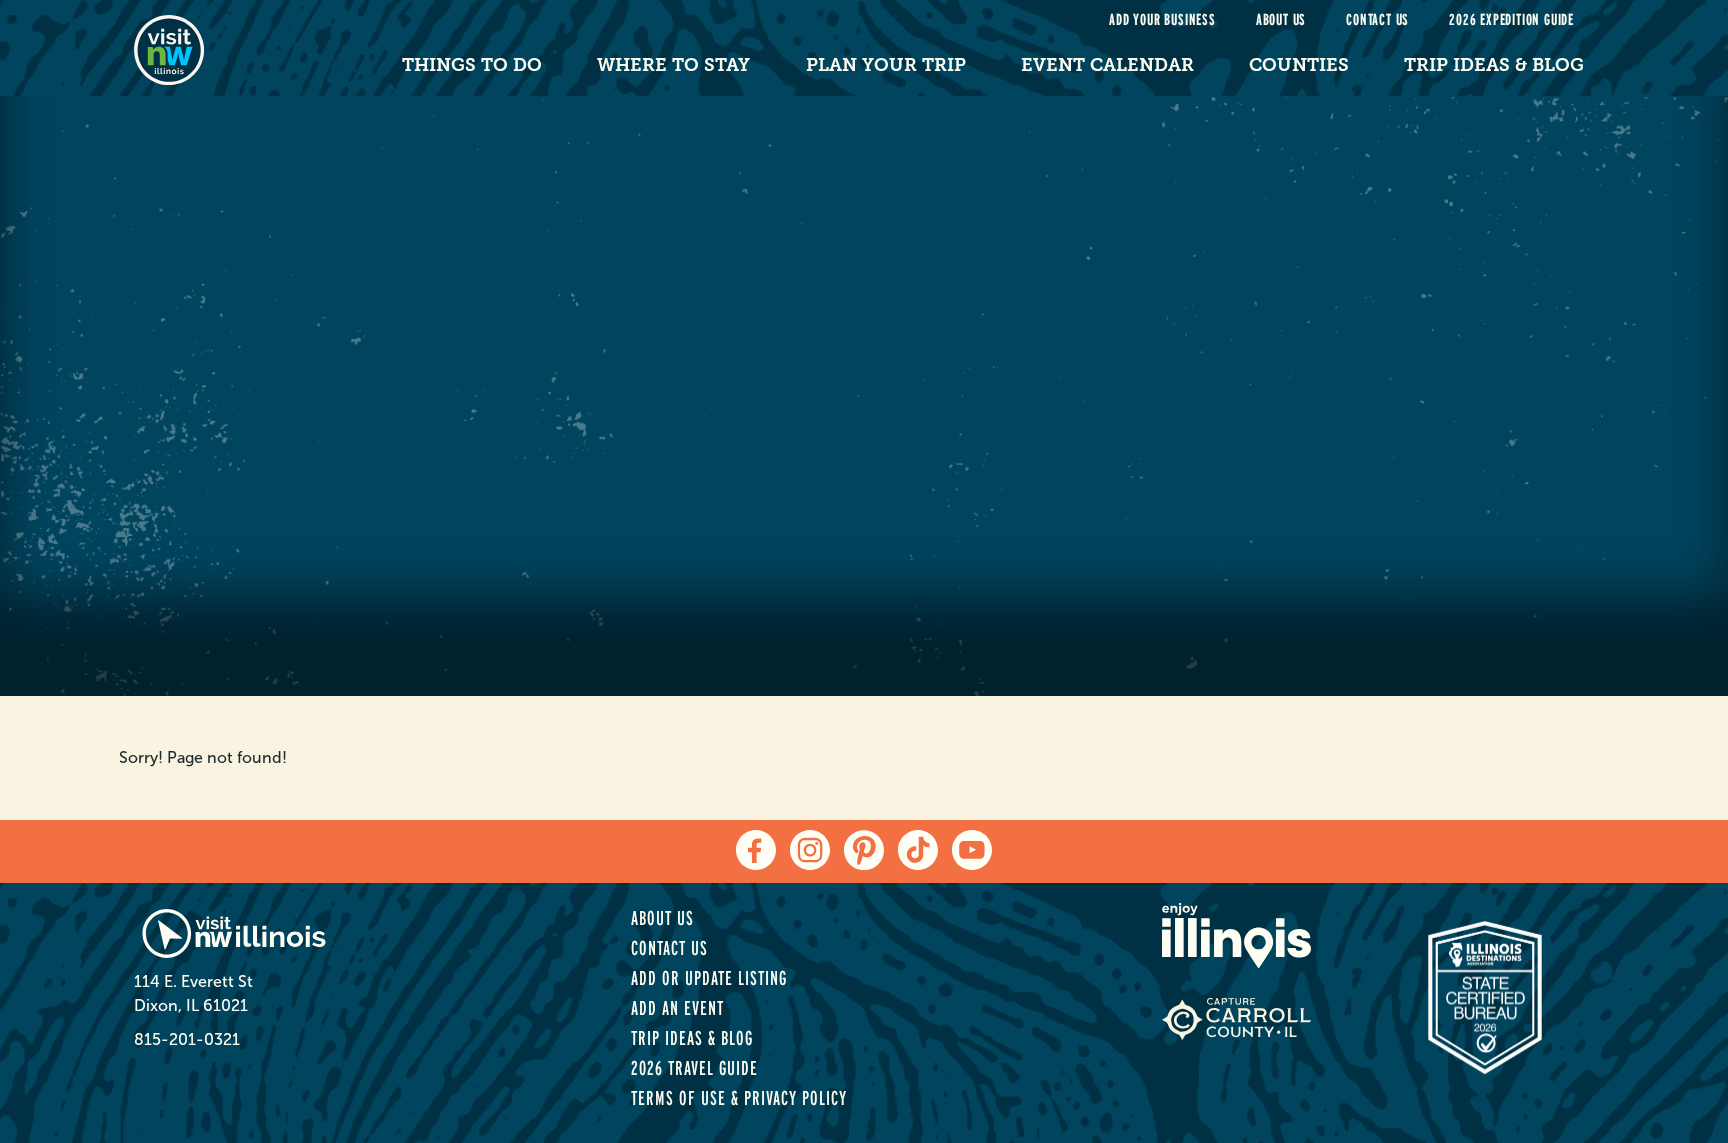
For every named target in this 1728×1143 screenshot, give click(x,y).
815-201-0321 (187, 1039)
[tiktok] (918, 850)
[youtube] (972, 850)
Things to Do (472, 65)
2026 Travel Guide (694, 1068)
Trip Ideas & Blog (1494, 65)
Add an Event (677, 1008)
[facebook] (756, 850)
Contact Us (1377, 19)
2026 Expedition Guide (1511, 19)
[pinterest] (864, 850)
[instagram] (810, 850)
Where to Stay (673, 65)
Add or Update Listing (709, 978)
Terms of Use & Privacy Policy (739, 1098)
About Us (1281, 19)
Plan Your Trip (886, 65)
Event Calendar (1107, 65)
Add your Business (1162, 19)
